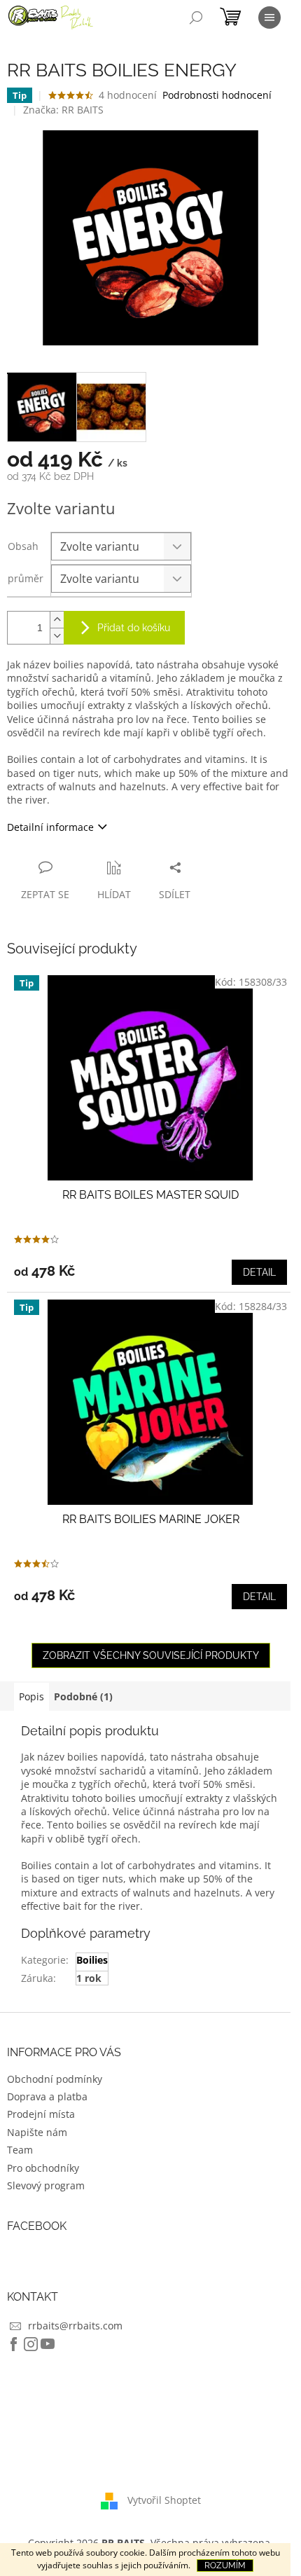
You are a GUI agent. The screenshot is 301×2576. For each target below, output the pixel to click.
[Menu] (269, 18)
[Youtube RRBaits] (48, 2344)
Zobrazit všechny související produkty (151, 1655)
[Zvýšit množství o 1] (57, 620)
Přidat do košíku (134, 628)
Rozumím (225, 2565)
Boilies (92, 1960)
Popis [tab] (31, 1696)
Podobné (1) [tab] (83, 1696)
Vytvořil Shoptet (164, 2499)
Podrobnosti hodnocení (217, 95)
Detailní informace (50, 827)
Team (20, 2150)
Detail (259, 1272)
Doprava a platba (47, 2096)
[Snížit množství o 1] (57, 636)
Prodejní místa (41, 2114)
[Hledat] (196, 18)
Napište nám (37, 2132)
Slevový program (46, 2185)
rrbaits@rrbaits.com (75, 2326)
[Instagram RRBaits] (31, 2344)
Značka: (63, 110)
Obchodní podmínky (55, 2079)
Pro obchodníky (43, 2168)
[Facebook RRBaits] (14, 2344)
